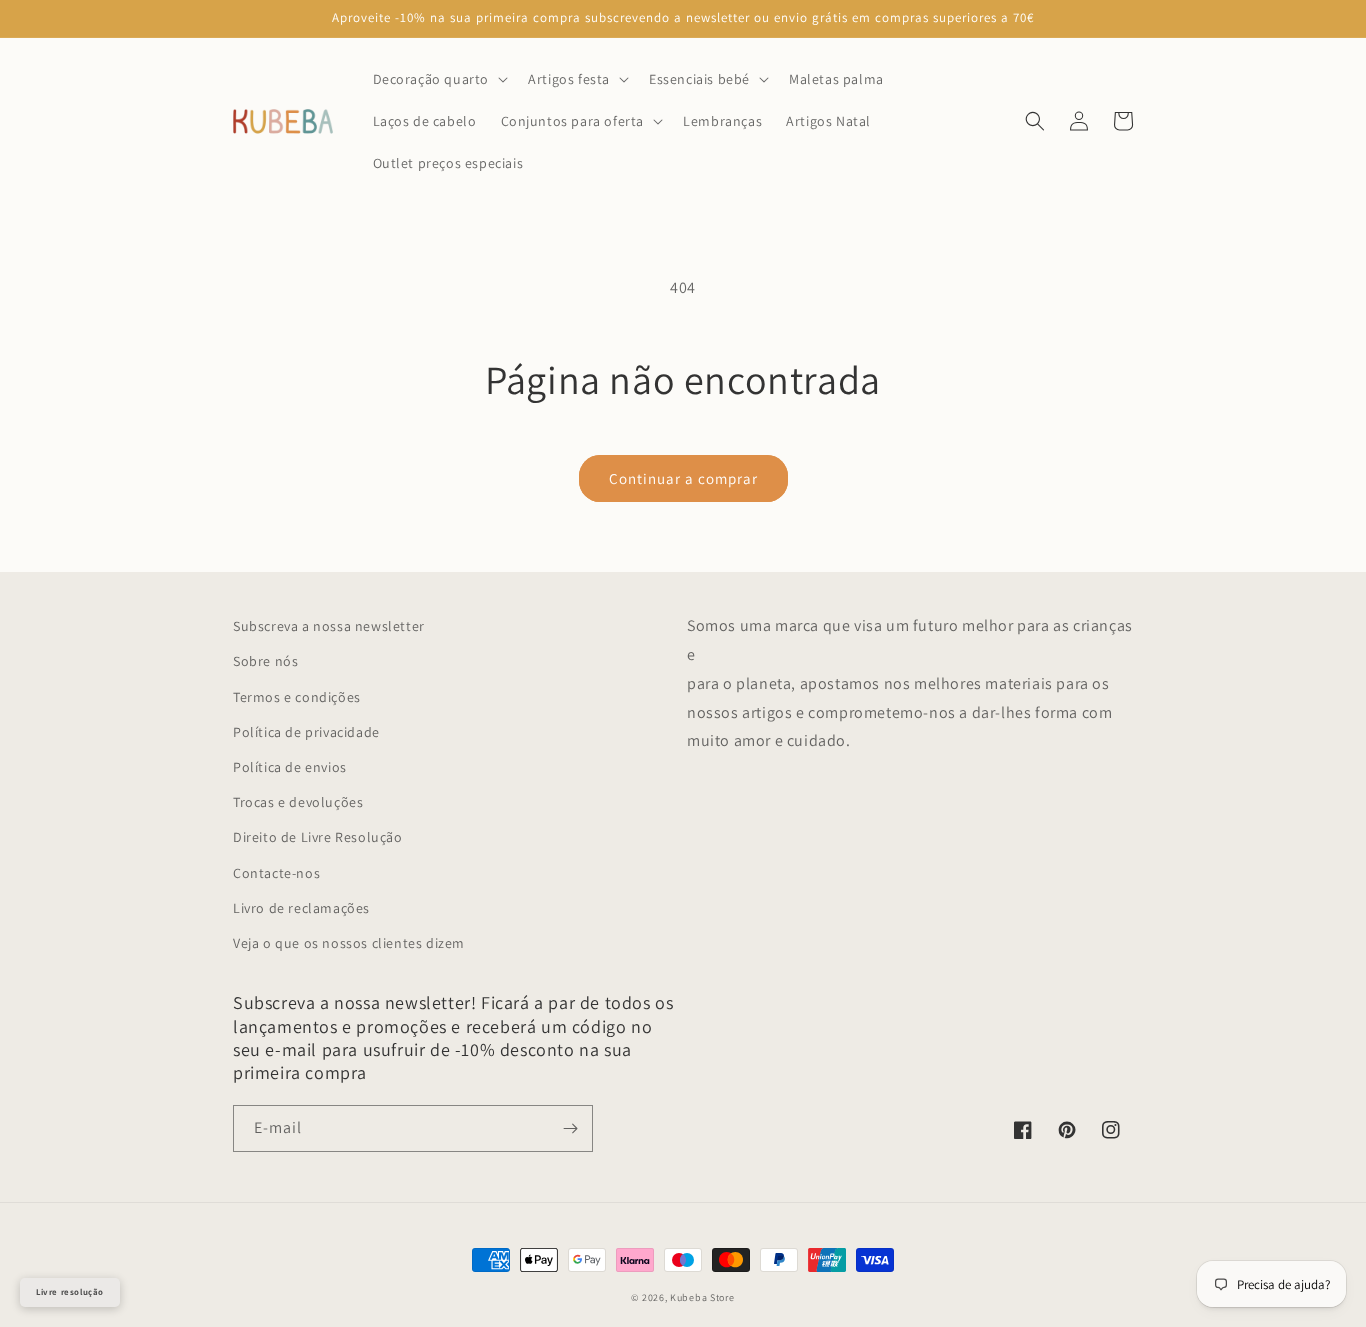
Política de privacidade (306, 732)
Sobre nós (265, 661)
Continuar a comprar (683, 478)
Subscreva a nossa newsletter (329, 626)
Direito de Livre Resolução (318, 837)
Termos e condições (297, 697)
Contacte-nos (276, 873)
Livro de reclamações (301, 908)
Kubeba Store (702, 1297)
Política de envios (290, 767)
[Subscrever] (570, 1128)
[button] (439, 79)
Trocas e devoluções (298, 802)
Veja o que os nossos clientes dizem (349, 943)
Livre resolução (70, 1292)
